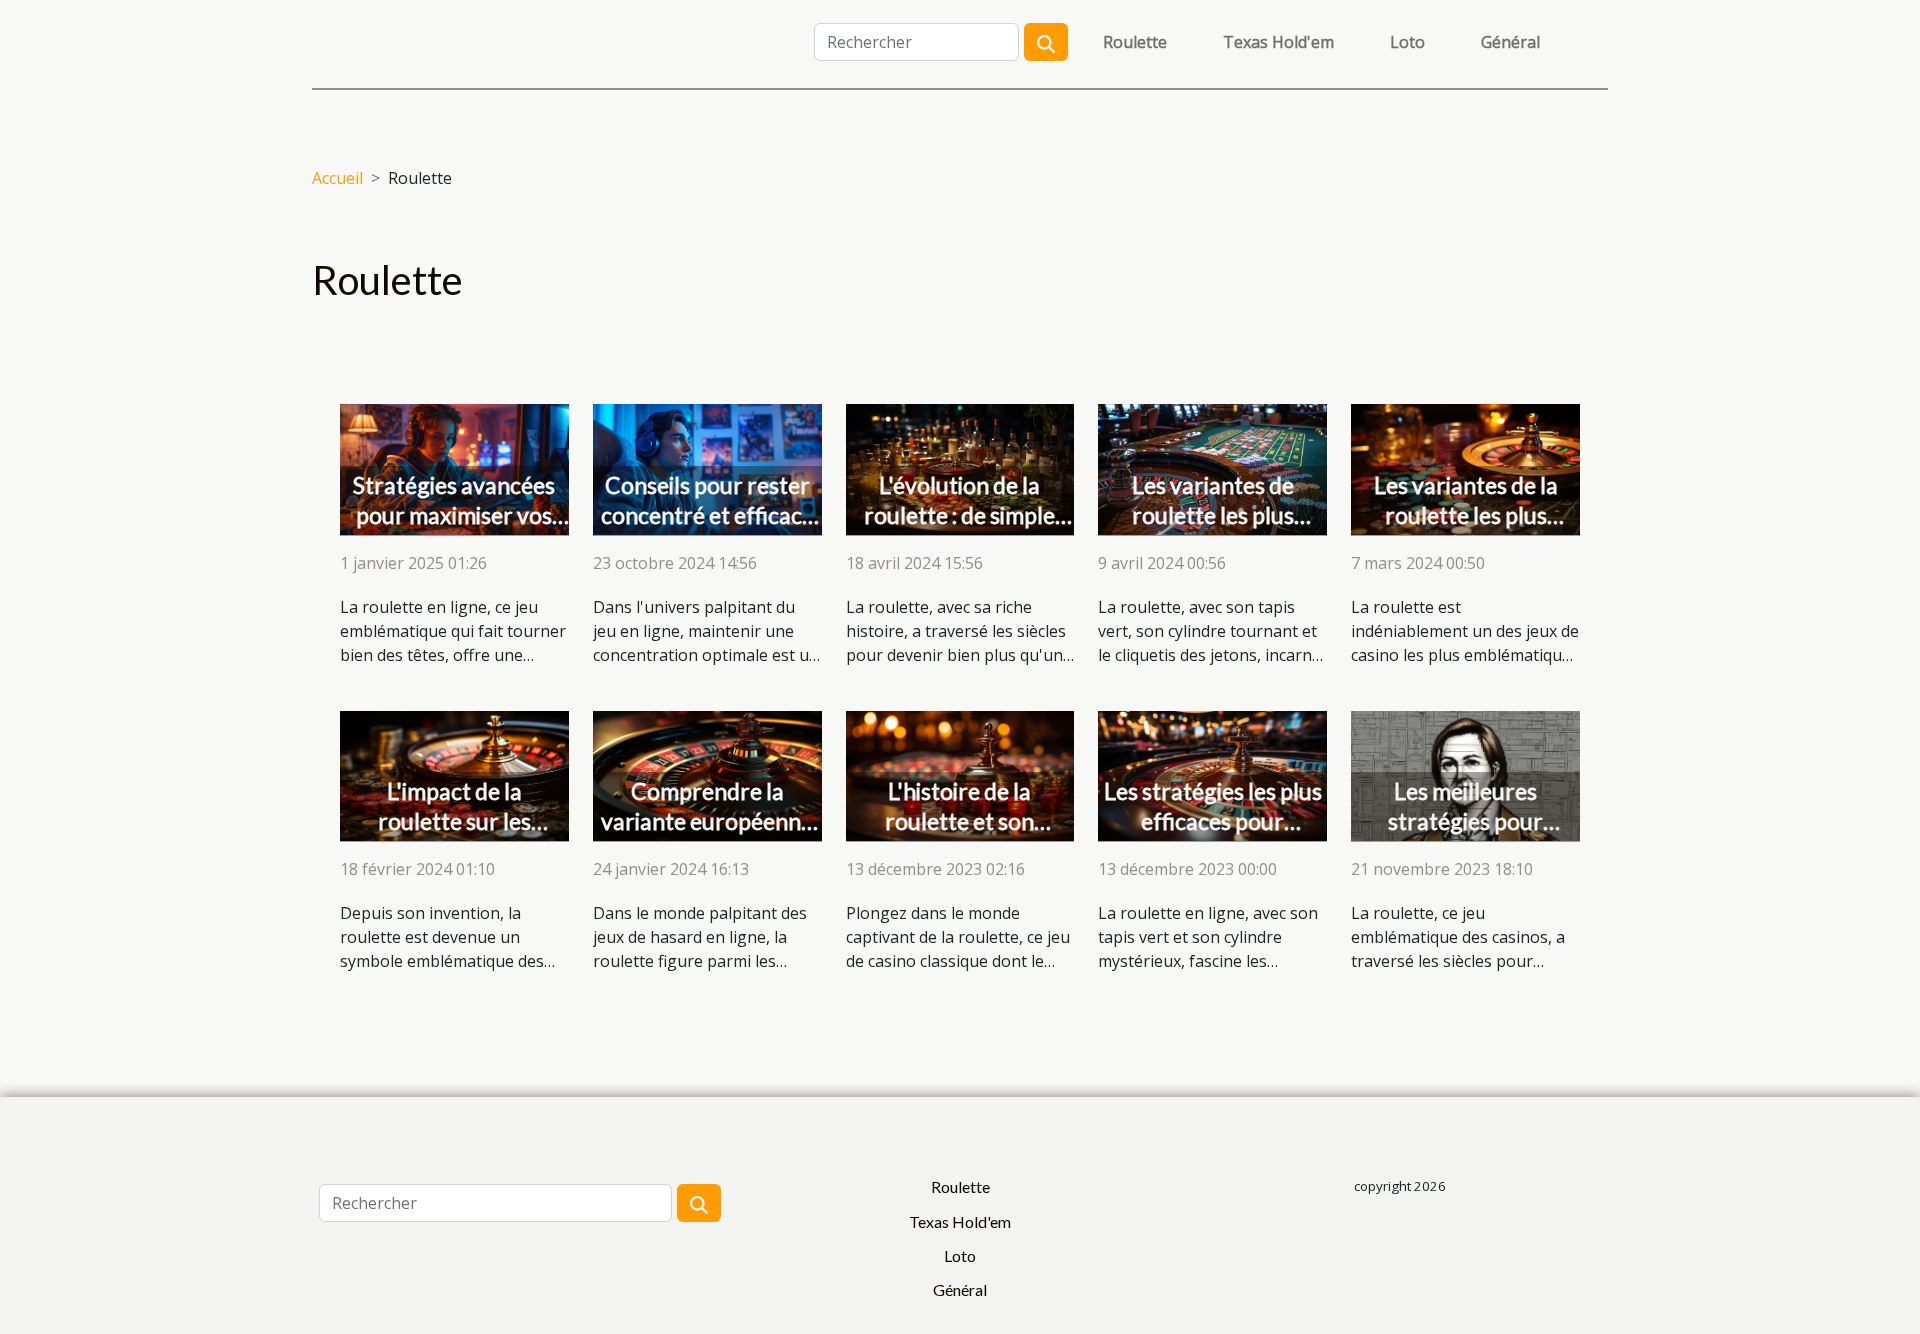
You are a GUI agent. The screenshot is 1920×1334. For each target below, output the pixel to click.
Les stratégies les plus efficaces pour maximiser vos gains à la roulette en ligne (1213, 836)
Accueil (337, 178)
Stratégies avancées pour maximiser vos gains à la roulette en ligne (454, 530)
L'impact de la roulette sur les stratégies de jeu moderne (454, 836)
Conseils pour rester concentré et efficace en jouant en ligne (707, 515)
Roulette (1135, 42)
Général (1510, 42)
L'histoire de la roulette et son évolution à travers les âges (959, 836)
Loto (1407, 42)
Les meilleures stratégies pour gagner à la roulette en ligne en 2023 (1465, 836)
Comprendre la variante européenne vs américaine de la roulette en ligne (707, 836)
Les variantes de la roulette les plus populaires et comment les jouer (1465, 530)
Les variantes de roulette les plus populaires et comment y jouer (1212, 530)
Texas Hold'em (1278, 42)
